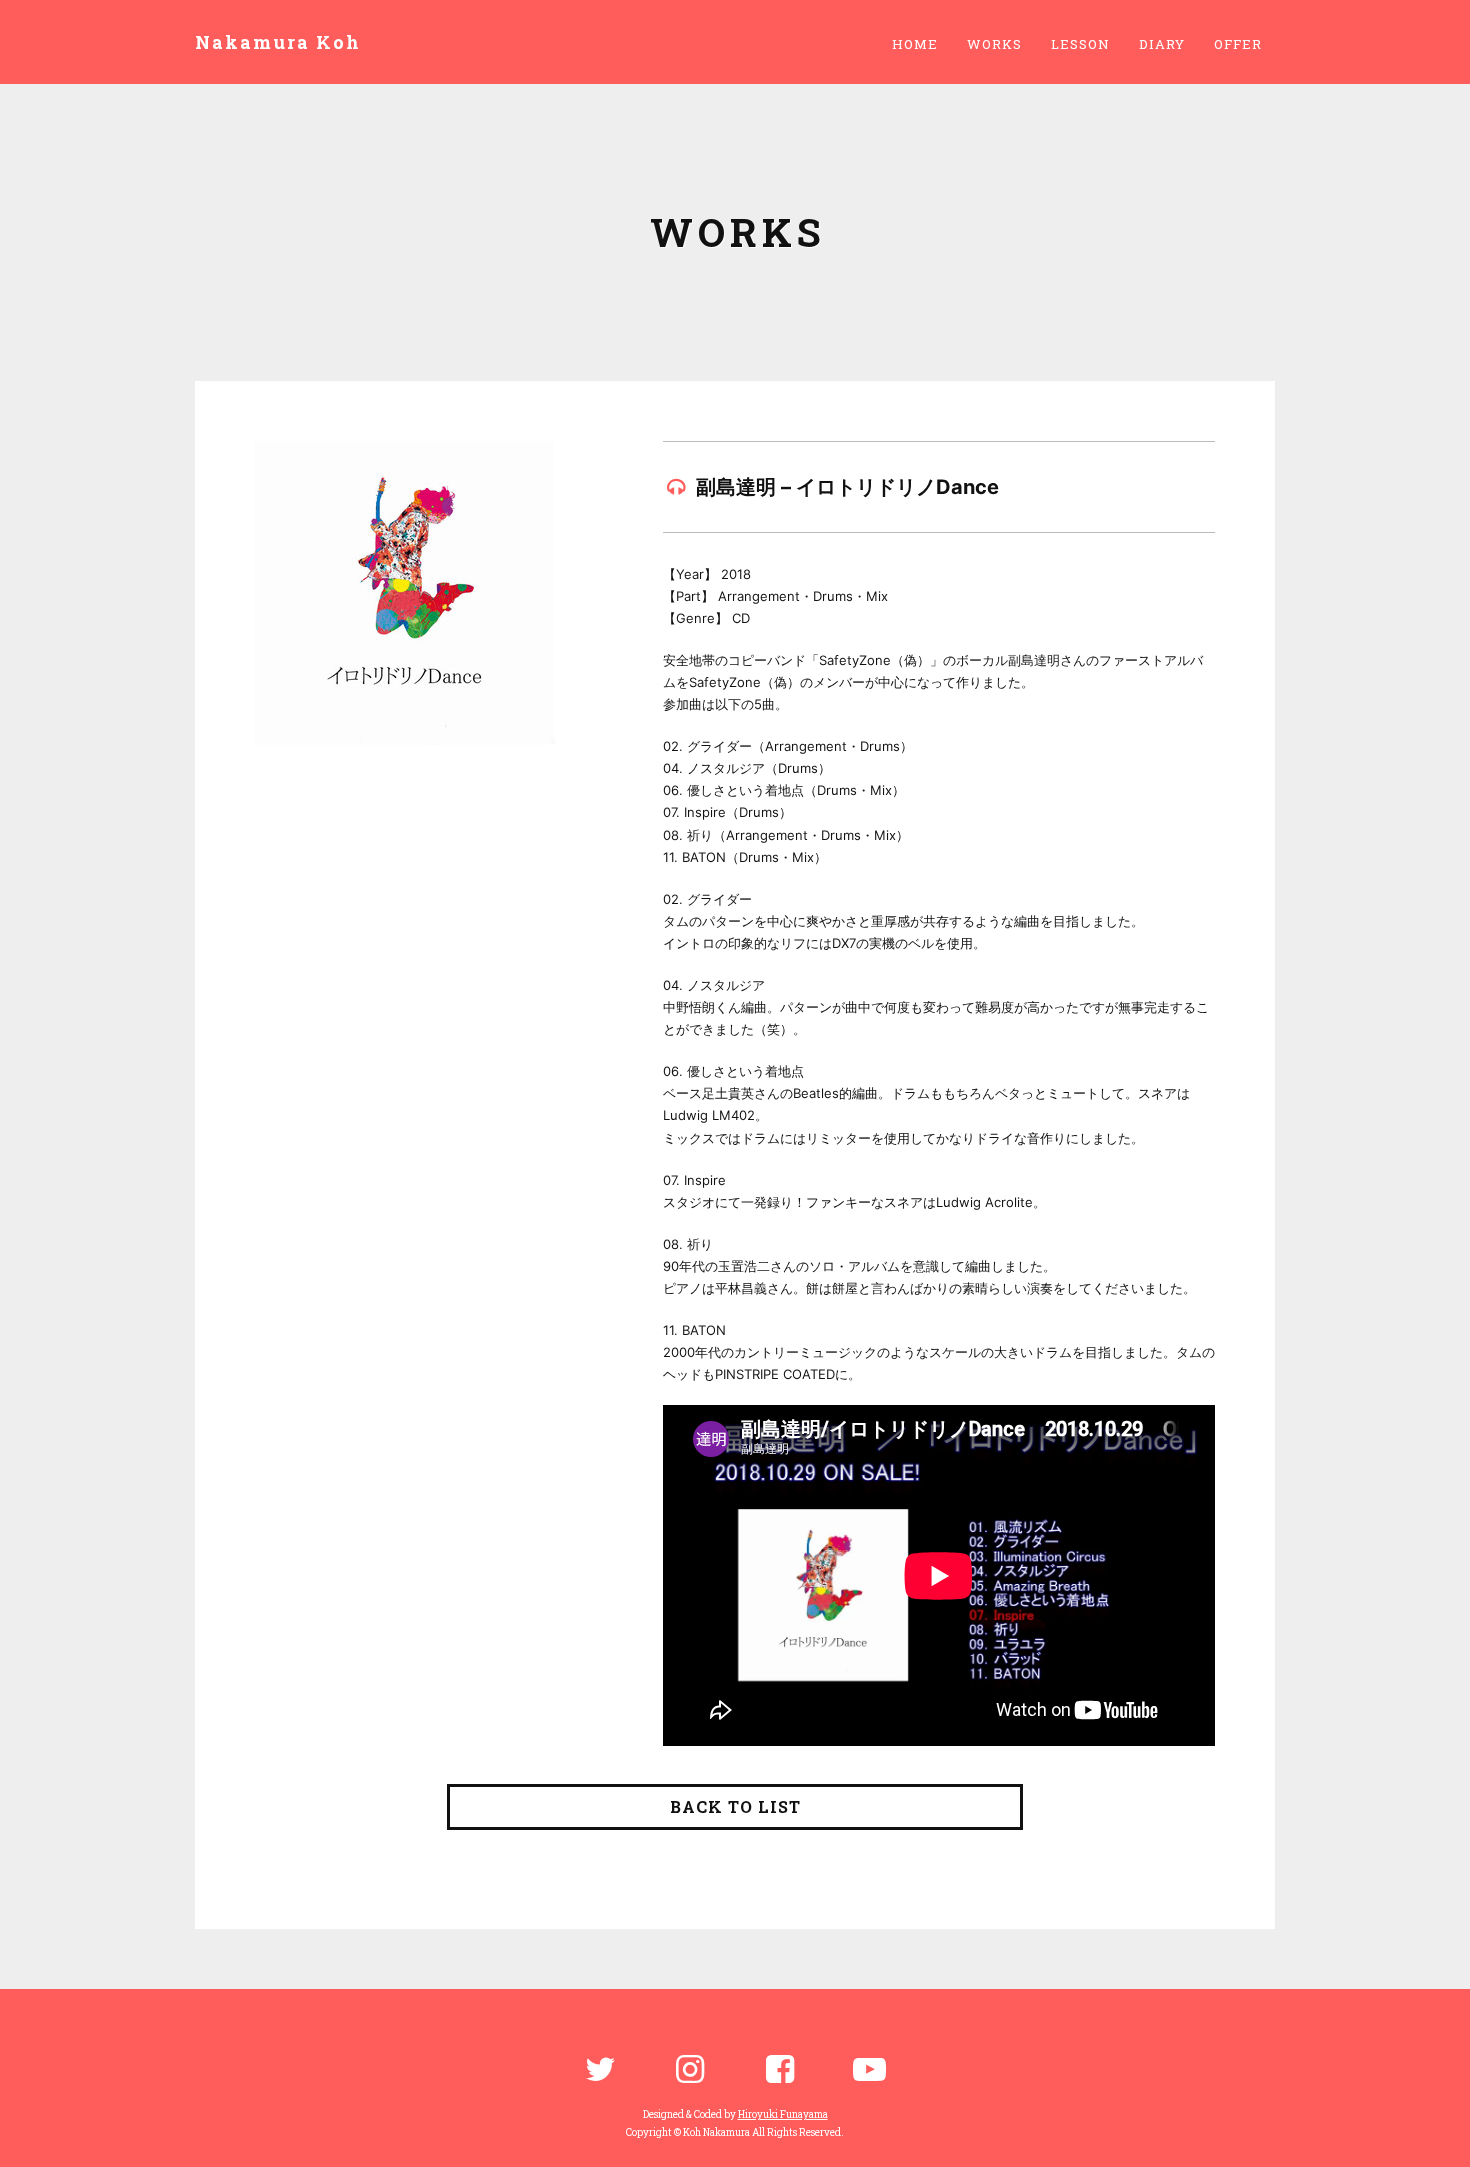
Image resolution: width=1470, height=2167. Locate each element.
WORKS (994, 44)
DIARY (1162, 44)
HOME (915, 44)
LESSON (1080, 44)
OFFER (1238, 44)
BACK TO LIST (735, 1806)
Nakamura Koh (278, 42)
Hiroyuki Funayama (783, 2114)
